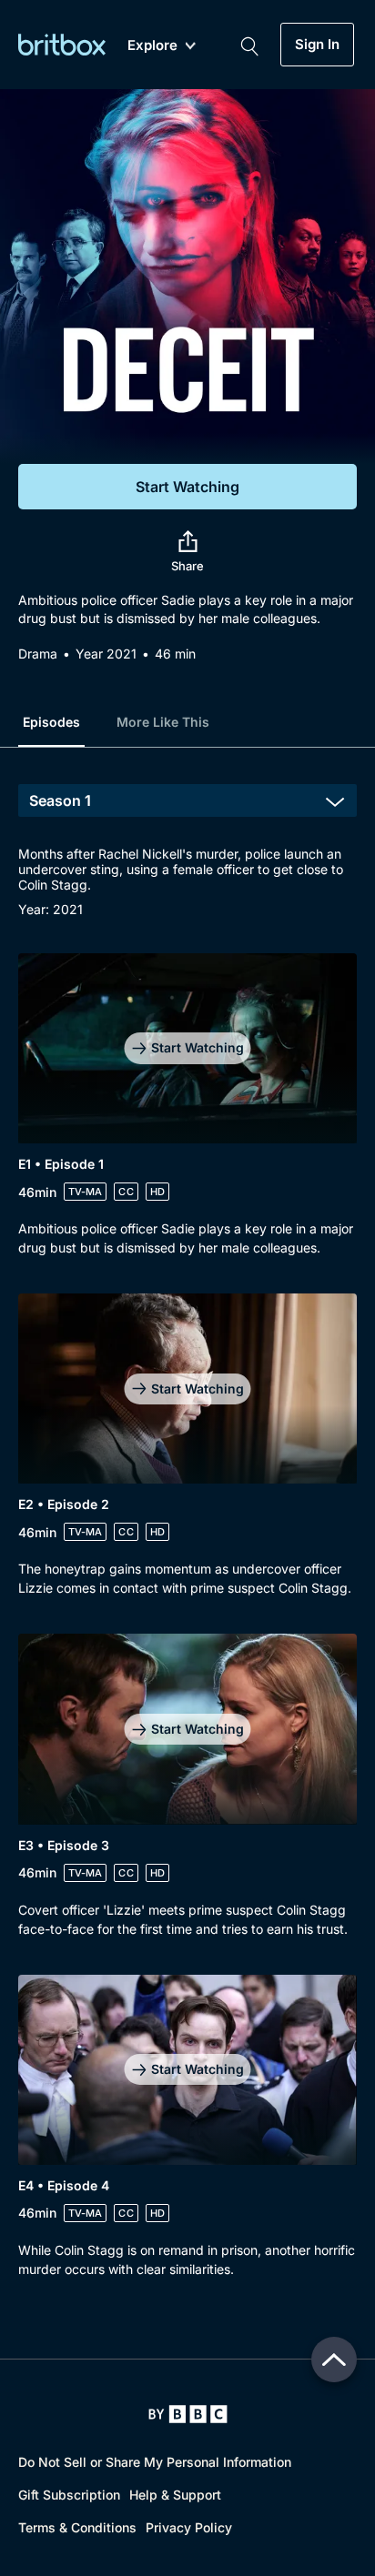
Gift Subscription (69, 2495)
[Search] (249, 45)
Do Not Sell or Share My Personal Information (155, 2462)
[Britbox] (62, 44)
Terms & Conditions (77, 2527)
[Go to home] (188, 2414)
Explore (152, 46)
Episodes (51, 722)
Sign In (317, 45)
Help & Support (175, 2495)
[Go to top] (334, 2360)
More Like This (163, 722)
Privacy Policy (189, 2527)
